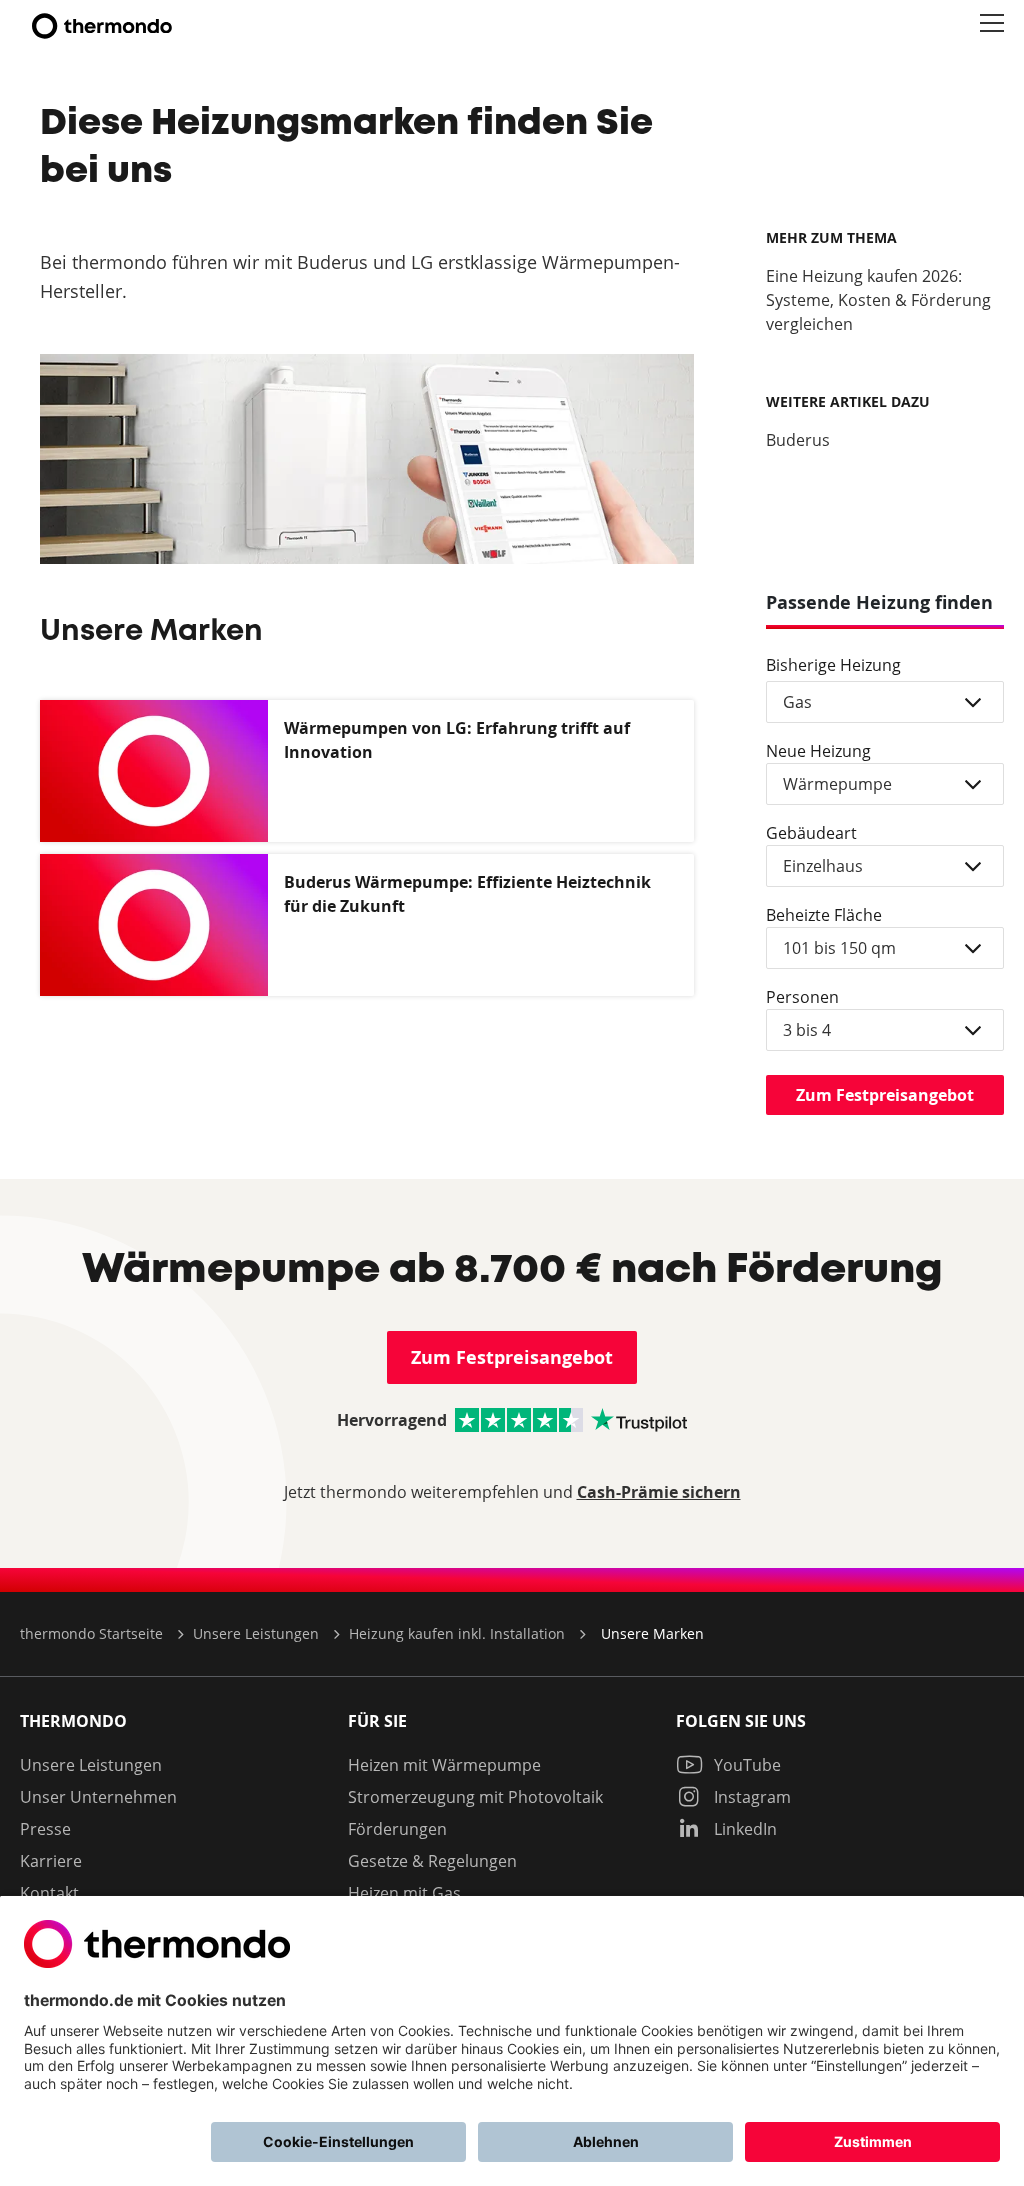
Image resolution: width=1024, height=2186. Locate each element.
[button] (992, 24)
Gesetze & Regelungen (432, 1861)
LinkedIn (743, 1829)
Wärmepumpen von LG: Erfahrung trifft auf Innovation (457, 740)
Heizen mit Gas (404, 1893)
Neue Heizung (818, 751)
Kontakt (49, 1893)
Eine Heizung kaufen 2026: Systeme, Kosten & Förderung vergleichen (878, 300)
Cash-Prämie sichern (659, 1492)
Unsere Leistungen (91, 1765)
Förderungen (397, 1829)
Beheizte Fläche (824, 915)
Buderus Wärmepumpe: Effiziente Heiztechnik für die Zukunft (467, 894)
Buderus (798, 440)
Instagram (750, 1797)
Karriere (51, 1861)
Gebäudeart (811, 833)
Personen (802, 997)
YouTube (745, 1765)
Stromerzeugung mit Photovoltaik (475, 1797)
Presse (45, 1829)
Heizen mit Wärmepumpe (444, 1765)
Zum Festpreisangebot (885, 1095)
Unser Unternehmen (98, 1797)
